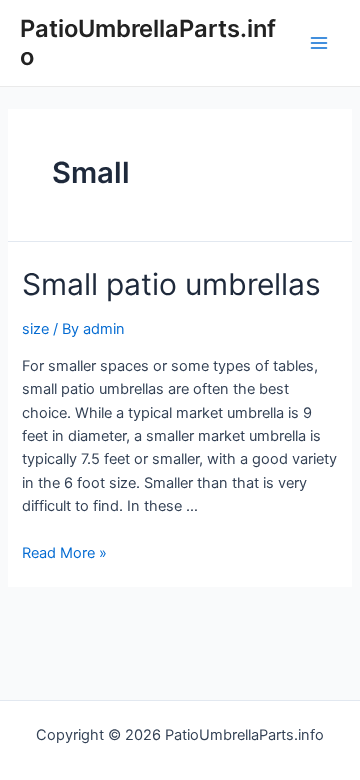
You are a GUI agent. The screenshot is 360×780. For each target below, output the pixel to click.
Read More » (64, 553)
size (35, 329)
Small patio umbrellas (171, 284)
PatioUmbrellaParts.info (148, 42)
